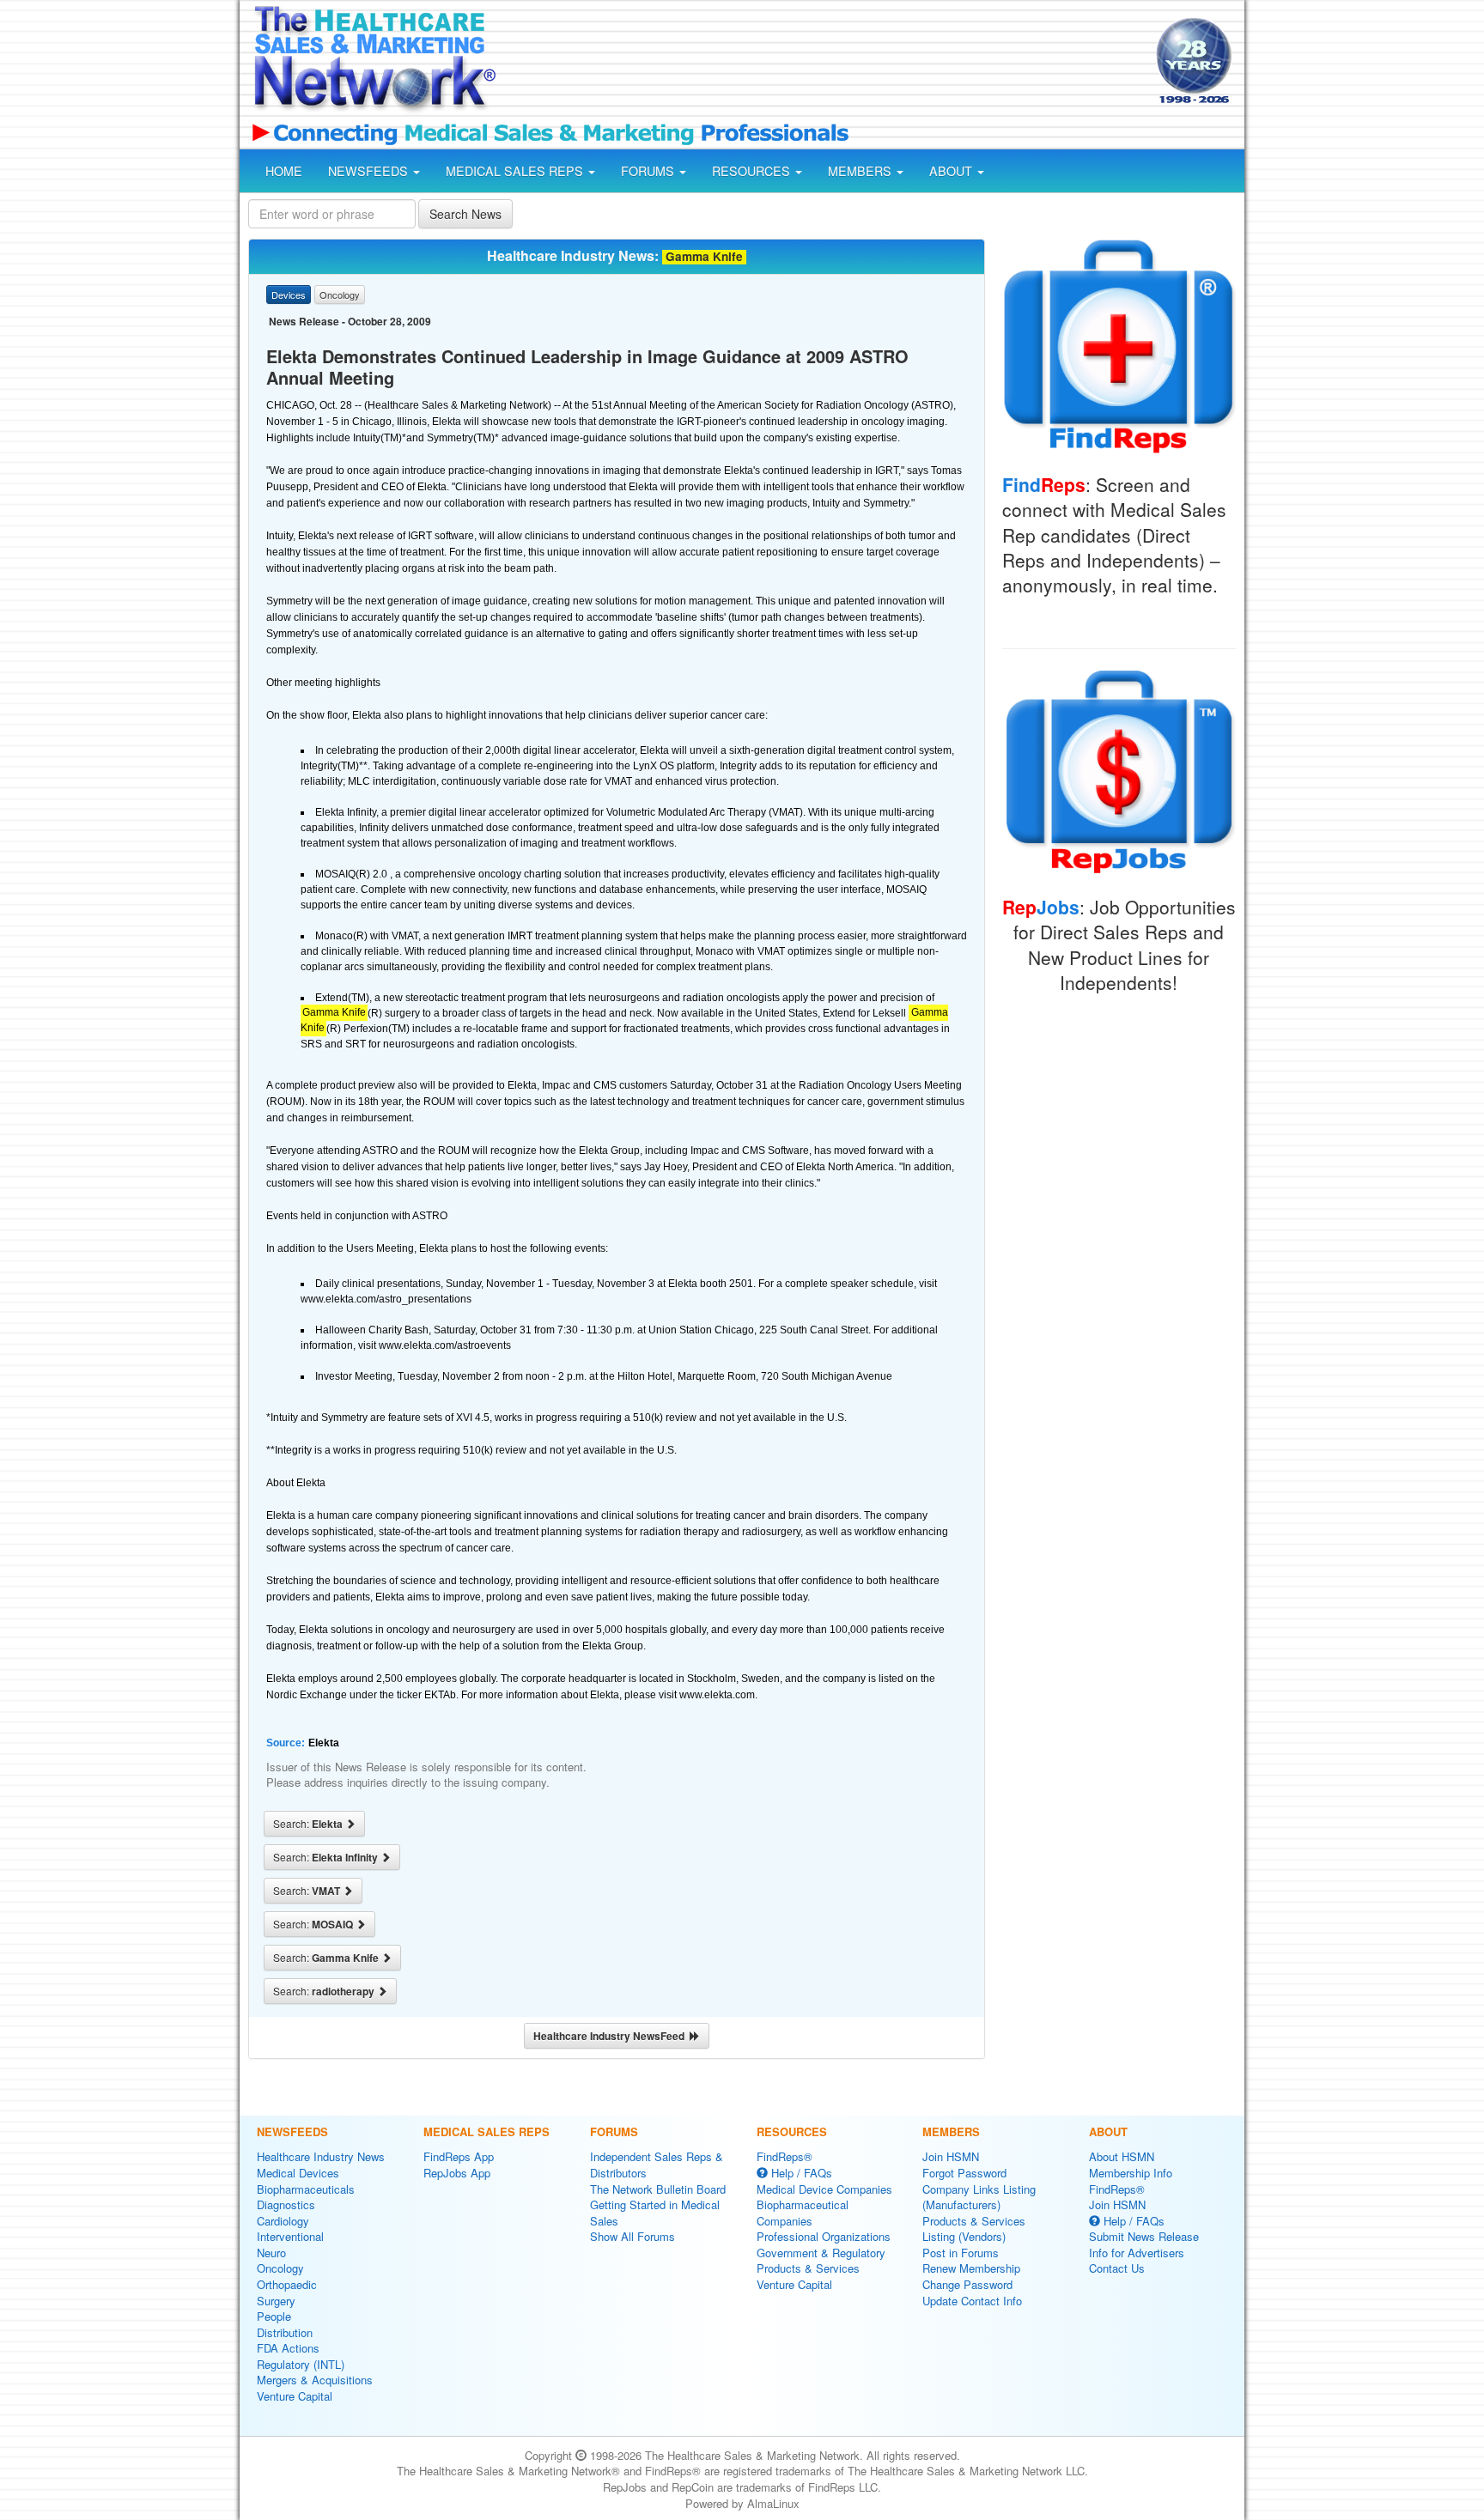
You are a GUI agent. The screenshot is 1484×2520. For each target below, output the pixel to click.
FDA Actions (288, 2348)
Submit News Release (1144, 2236)
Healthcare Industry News (321, 2156)
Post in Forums (961, 2253)
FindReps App (459, 2156)
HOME (284, 171)
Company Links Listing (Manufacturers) (979, 2197)
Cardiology (283, 2221)
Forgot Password (964, 2173)
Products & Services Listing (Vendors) (974, 2229)
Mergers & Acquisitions (315, 2380)
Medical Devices (298, 2173)
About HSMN (1122, 2156)
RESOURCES (753, 171)
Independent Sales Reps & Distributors (657, 2165)
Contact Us (1117, 2268)
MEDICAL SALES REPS (516, 171)
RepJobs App (457, 2173)
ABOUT (952, 171)
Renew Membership (971, 2268)
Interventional (290, 2236)
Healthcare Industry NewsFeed (611, 2036)
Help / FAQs (800, 2173)
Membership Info (1131, 2173)
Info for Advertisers (1137, 2253)
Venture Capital (295, 2396)
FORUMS (649, 171)
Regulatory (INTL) (301, 2364)
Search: (309, 1824)
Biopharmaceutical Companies (803, 2213)
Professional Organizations (824, 2236)
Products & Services (808, 2268)
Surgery (276, 2301)
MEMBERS (861, 171)
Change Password (967, 2284)
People (274, 2316)
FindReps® (785, 2156)
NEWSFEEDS (370, 171)
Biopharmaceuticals (306, 2189)
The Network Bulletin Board (658, 2189)
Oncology (280, 2268)
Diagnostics (286, 2204)
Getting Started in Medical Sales (655, 2213)
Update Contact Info (972, 2301)
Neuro (271, 2253)
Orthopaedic (287, 2284)
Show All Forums (633, 2236)
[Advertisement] (824, 63)
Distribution (285, 2332)
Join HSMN (951, 2156)
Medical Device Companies (824, 2189)
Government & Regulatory (821, 2253)
